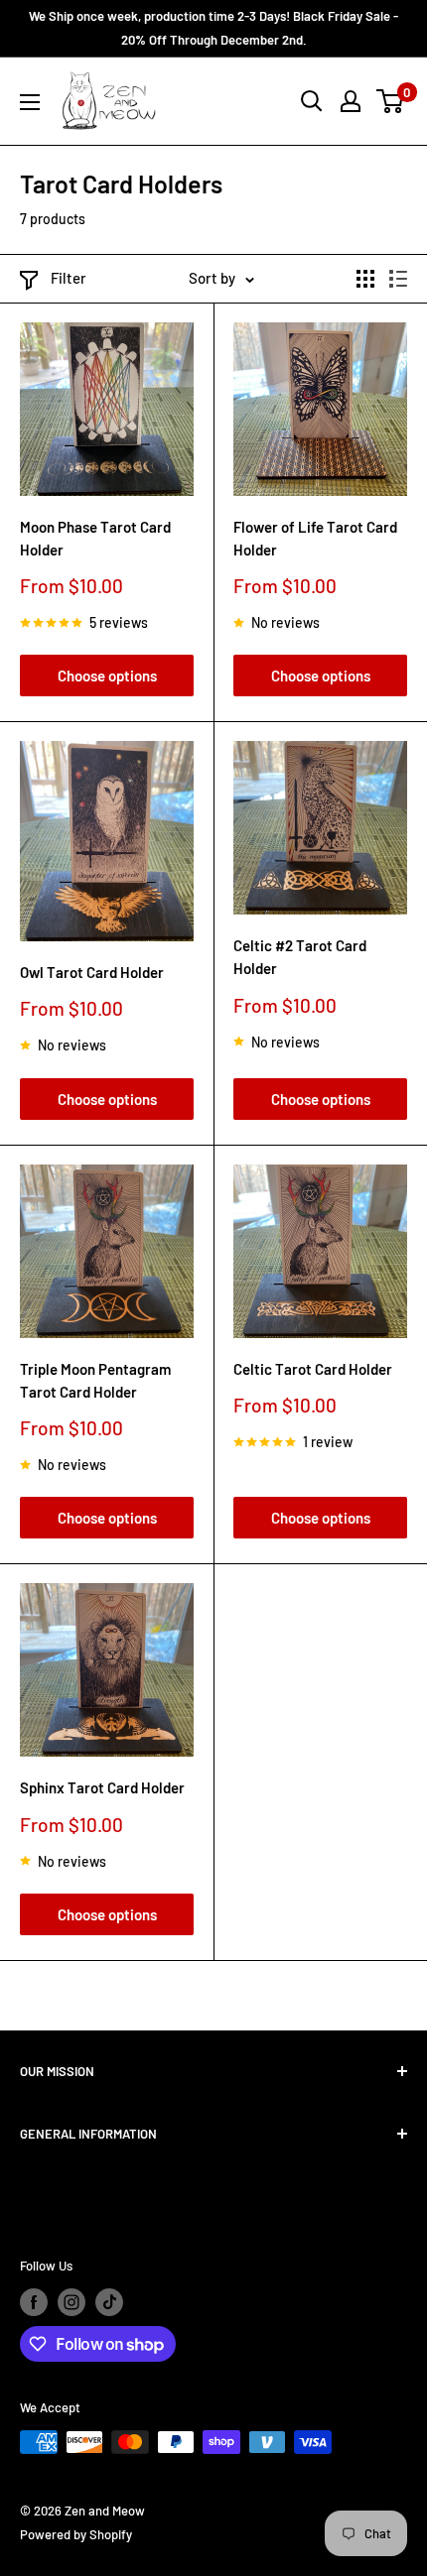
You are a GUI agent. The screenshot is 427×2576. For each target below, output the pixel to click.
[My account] (351, 101)
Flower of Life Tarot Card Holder (315, 538)
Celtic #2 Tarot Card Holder (300, 957)
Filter (69, 278)
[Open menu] (30, 102)
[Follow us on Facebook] (34, 2302)
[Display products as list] (398, 279)
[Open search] (312, 101)
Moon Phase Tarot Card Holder (95, 538)
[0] (391, 101)
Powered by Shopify (76, 2534)
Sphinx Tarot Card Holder (102, 1787)
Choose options (107, 675)
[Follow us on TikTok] (109, 2302)
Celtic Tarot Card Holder (313, 1369)
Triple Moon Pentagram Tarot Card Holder (95, 1380)
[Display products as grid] (365, 279)
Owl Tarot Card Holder (92, 972)
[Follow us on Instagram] (71, 2302)
